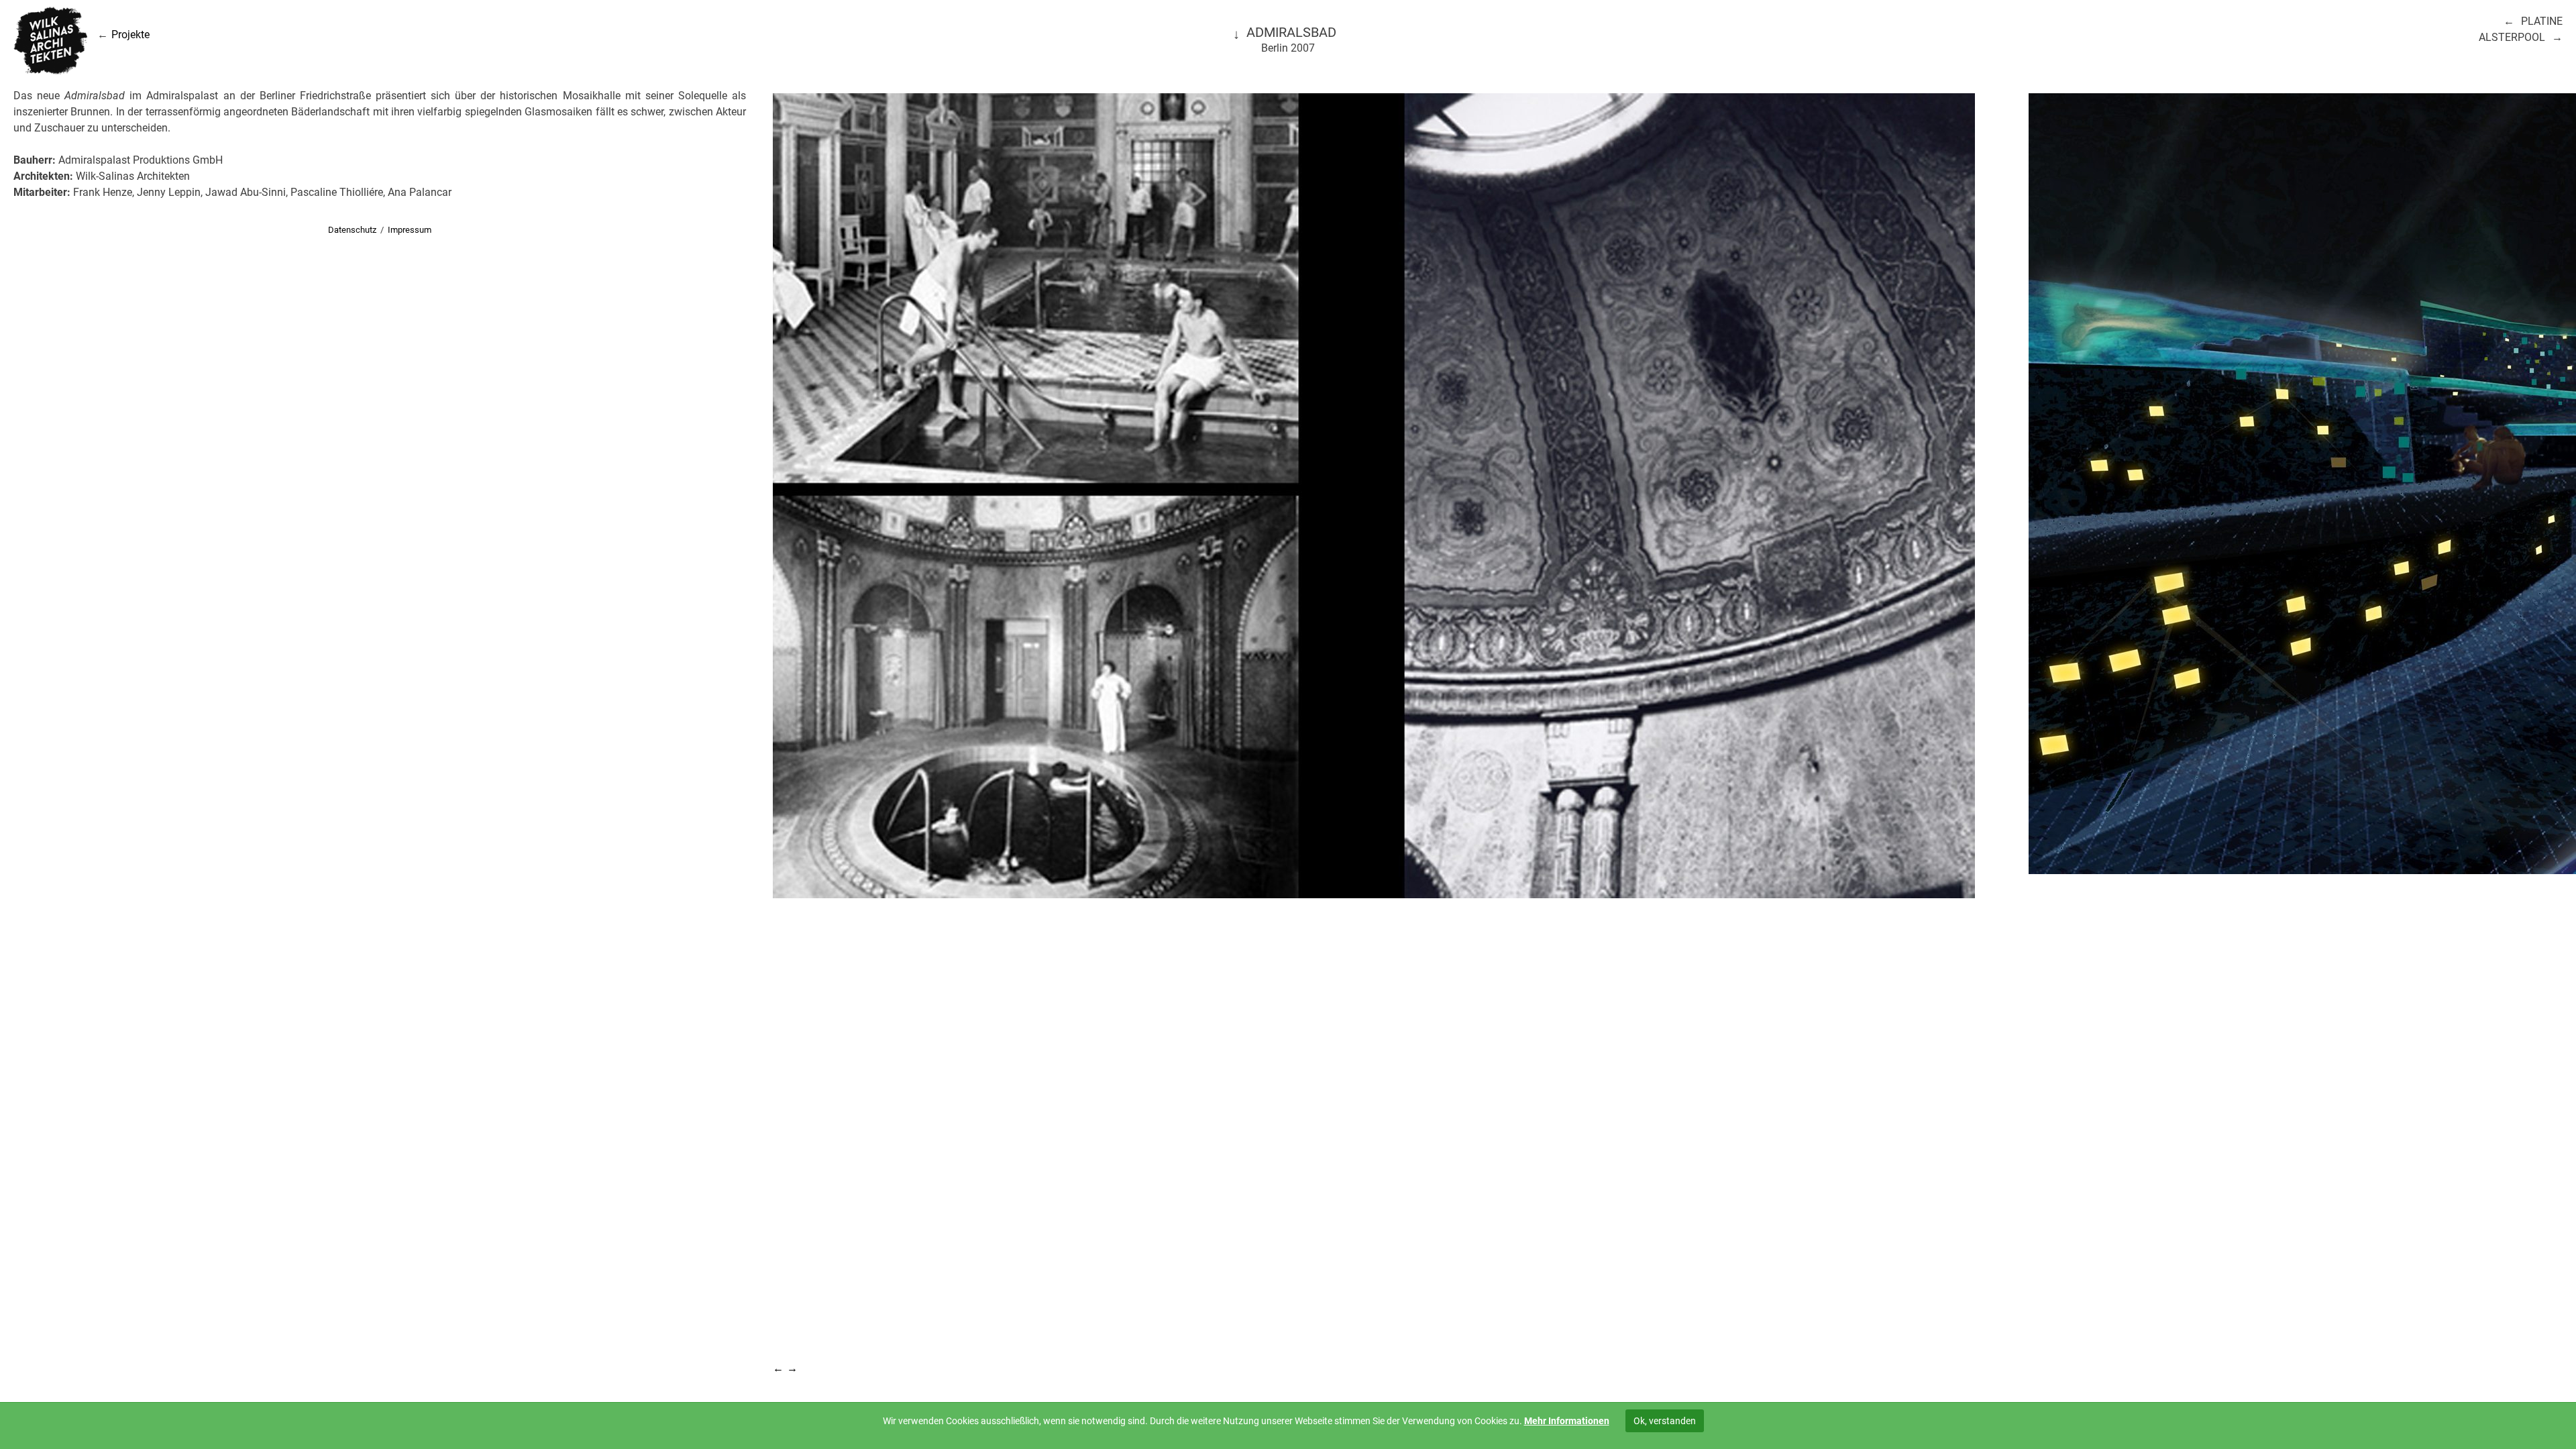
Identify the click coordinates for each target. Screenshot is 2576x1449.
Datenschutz (352, 230)
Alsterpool (2512, 37)
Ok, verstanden (1665, 1421)
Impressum (410, 230)
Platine (2542, 21)
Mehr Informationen (1567, 1421)
